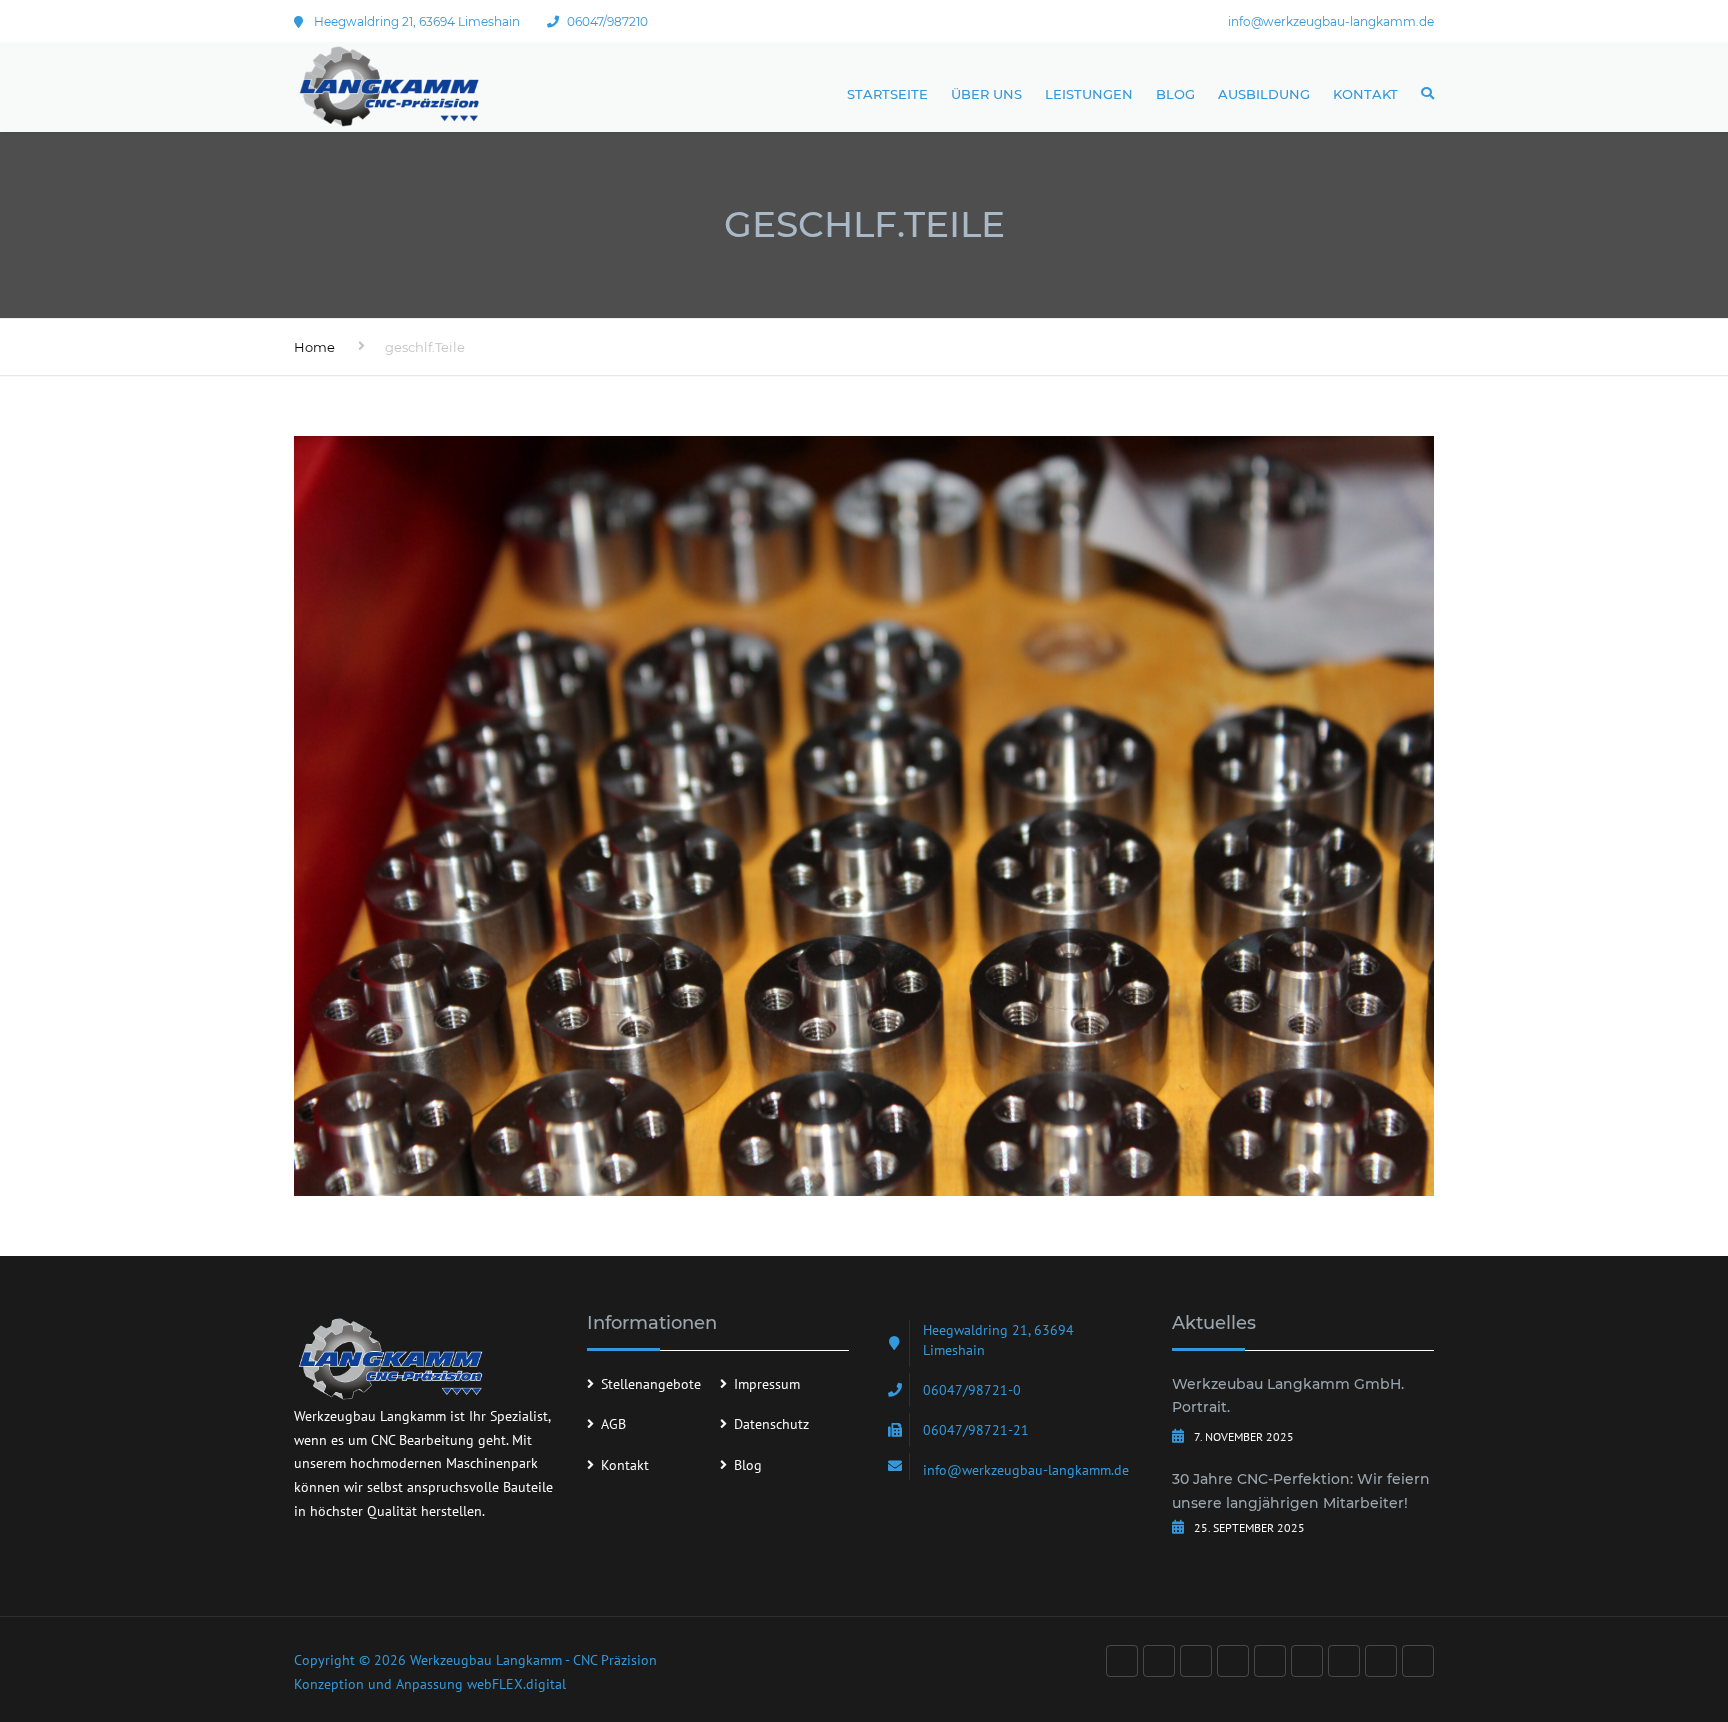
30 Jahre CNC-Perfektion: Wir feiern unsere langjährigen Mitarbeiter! (1301, 1491)
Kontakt (1365, 94)
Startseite (887, 94)
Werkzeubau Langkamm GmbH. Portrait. (1288, 1396)
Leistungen (1089, 94)
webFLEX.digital (516, 1684)
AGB (613, 1424)
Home (314, 347)
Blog (1175, 94)
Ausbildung (1264, 94)
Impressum (767, 1384)
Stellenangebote (651, 1384)
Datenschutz (771, 1424)
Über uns (986, 94)
